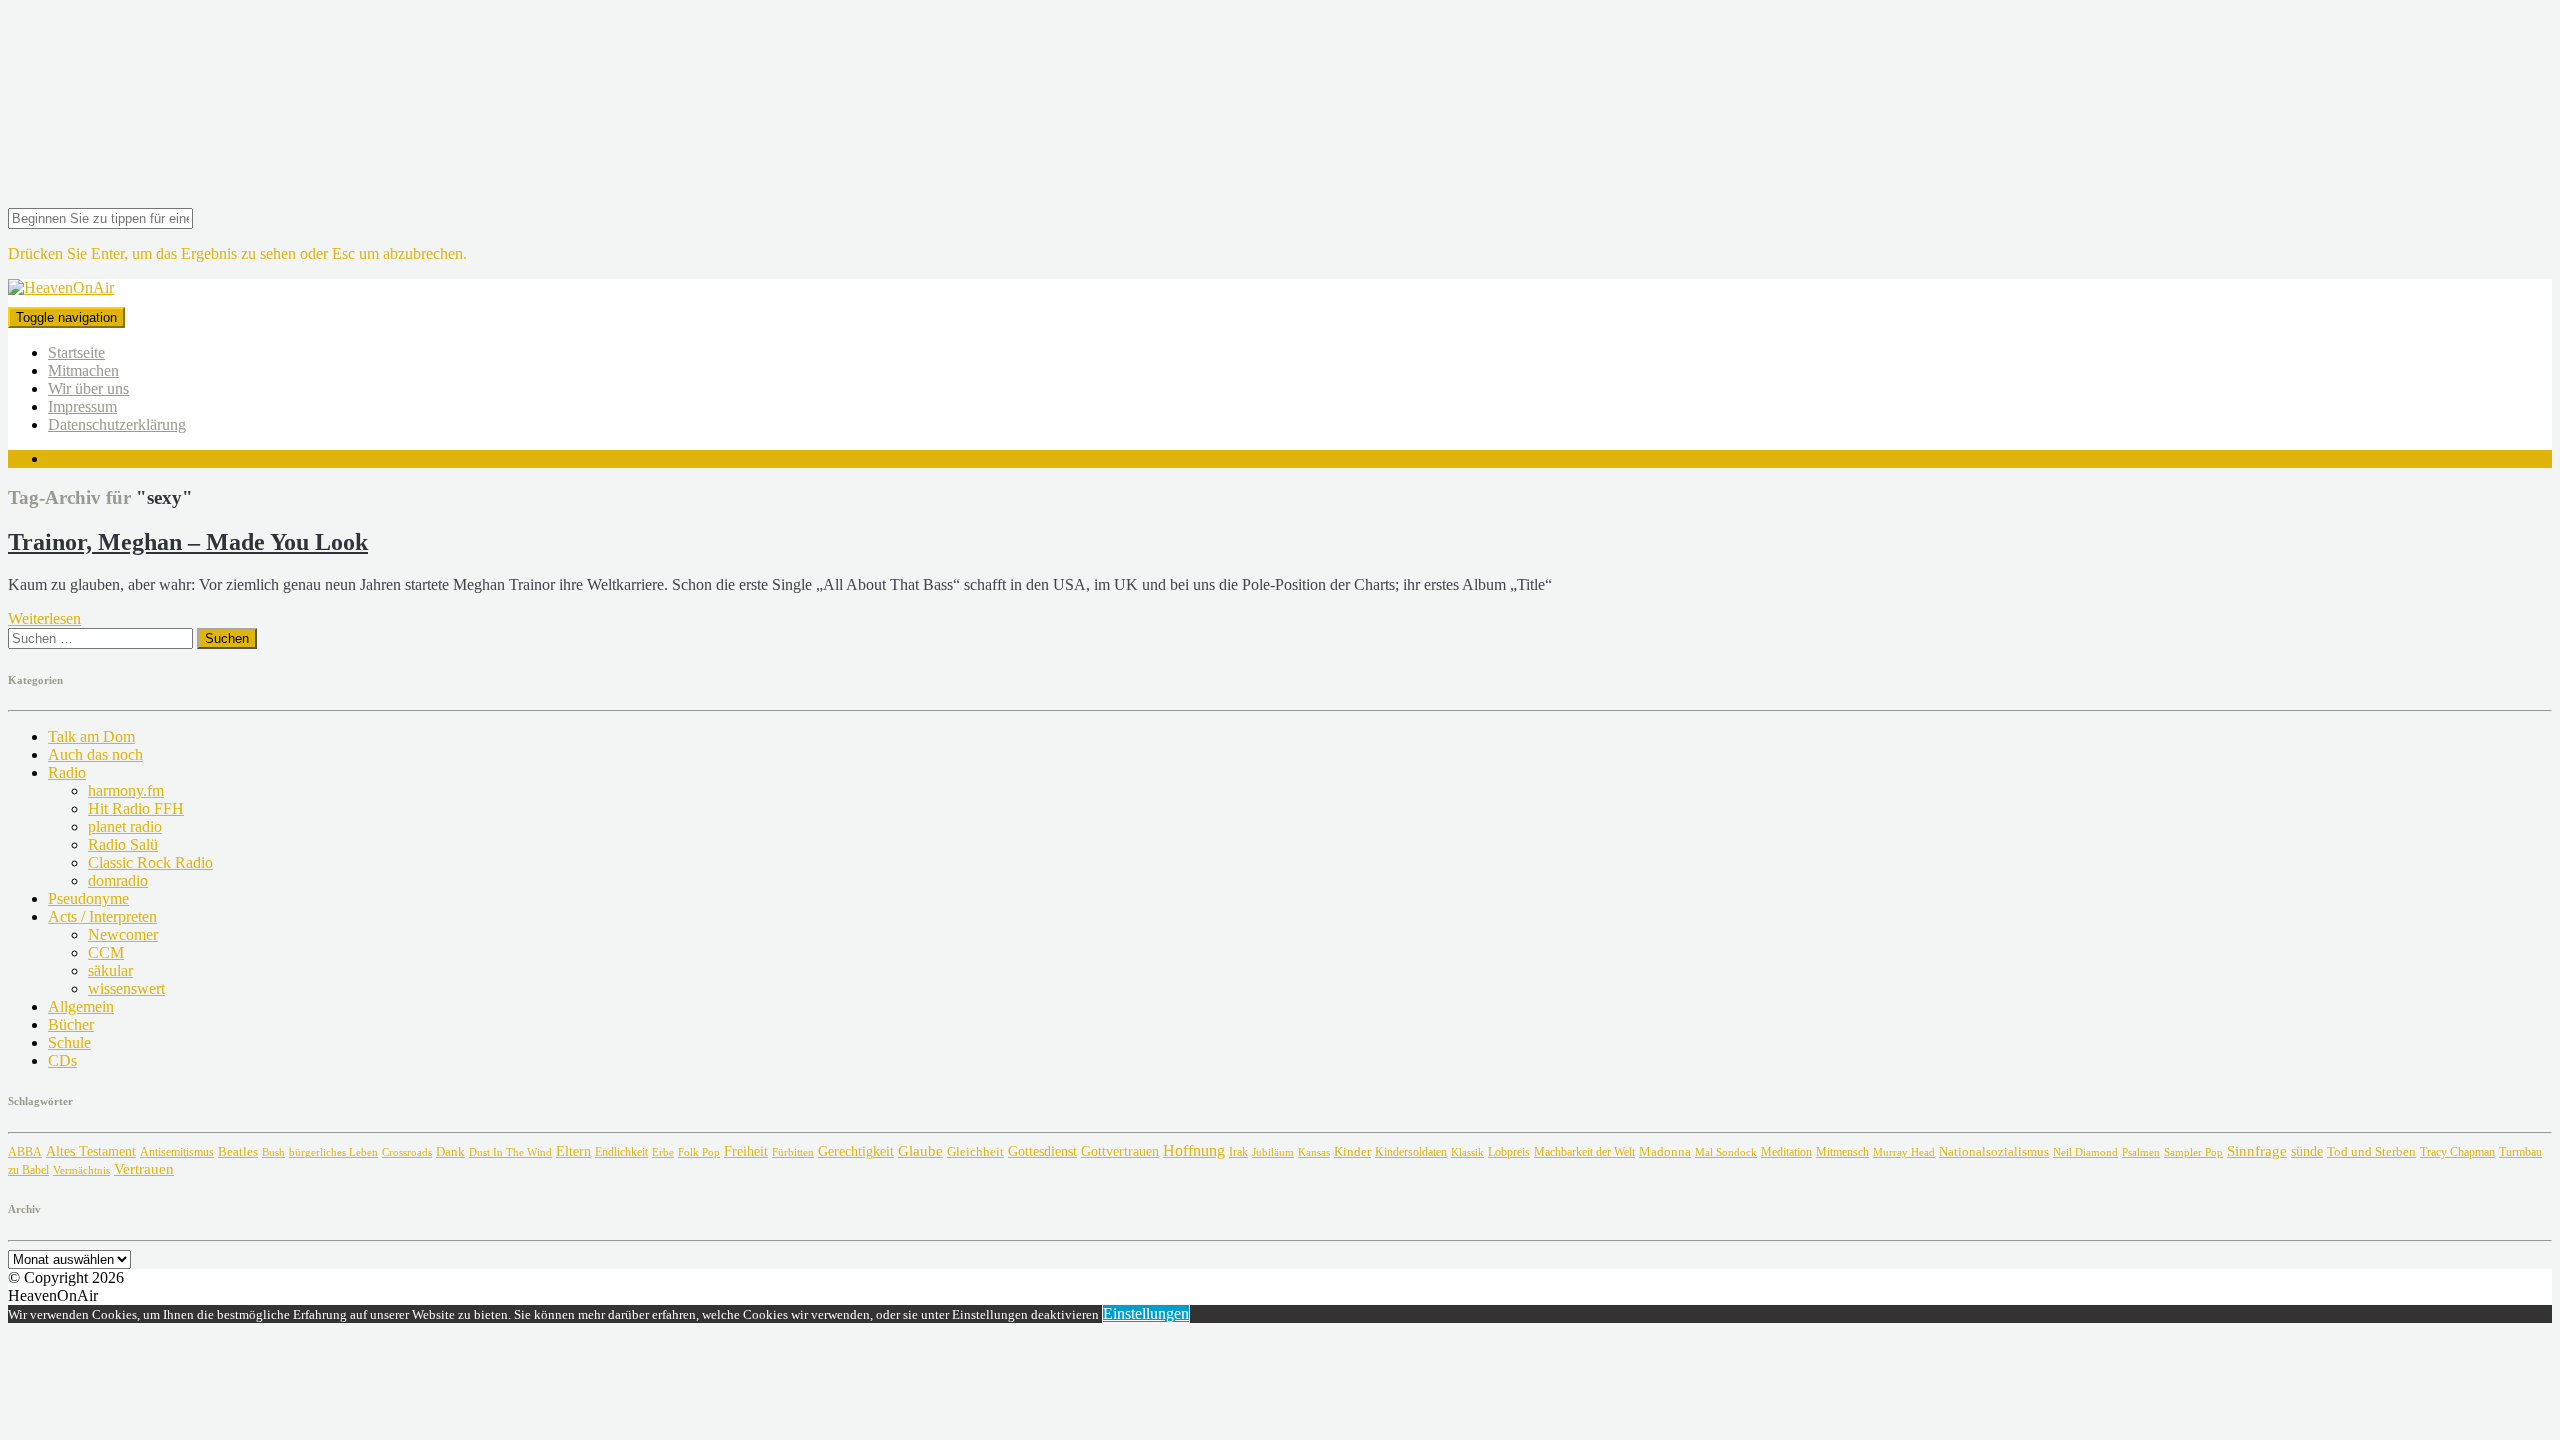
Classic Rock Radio (150, 862)
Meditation (1786, 1152)
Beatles (238, 1151)
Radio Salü (123, 844)
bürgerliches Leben (333, 1152)
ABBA (25, 1152)
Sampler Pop (2193, 1152)
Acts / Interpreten (102, 916)
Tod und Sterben (2371, 1151)
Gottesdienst (1042, 1151)
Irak (1238, 1152)
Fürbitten (793, 1152)
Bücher (71, 1024)
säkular (110, 970)
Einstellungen (1146, 1313)
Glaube (920, 1150)
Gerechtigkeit (856, 1151)
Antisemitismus (177, 1152)
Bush (273, 1152)
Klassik (1467, 1152)
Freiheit (746, 1151)
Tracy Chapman (2457, 1152)
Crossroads (407, 1152)
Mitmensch (1842, 1152)
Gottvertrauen (1120, 1151)
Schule (69, 1042)
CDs (62, 1060)
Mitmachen (83, 370)
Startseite (76, 352)
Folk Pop (699, 1152)
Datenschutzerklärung (117, 424)
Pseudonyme (88, 898)
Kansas (1314, 1152)
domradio (118, 880)
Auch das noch (95, 754)
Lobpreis (1509, 1152)
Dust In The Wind (510, 1152)
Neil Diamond (2085, 1152)
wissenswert (126, 988)
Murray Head (1904, 1152)
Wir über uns (88, 388)
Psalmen (2141, 1152)
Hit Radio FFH (136, 808)
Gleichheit (975, 1152)
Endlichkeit (621, 1152)
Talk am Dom (91, 736)
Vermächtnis (81, 1170)
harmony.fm (126, 790)
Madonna (1665, 1152)
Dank (450, 1151)
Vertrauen (144, 1168)
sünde (2307, 1151)
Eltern (573, 1151)
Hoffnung (1194, 1150)
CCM (106, 952)
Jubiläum (1273, 1152)
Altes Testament (91, 1151)
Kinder (1352, 1151)
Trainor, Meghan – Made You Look (188, 542)
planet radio (125, 826)
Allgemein (81, 1006)
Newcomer (123, 934)
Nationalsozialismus (1994, 1152)
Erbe (663, 1152)
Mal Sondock (1726, 1152)
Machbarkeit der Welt (1584, 1152)
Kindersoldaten (1411, 1152)
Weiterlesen (44, 618)
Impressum (82, 406)
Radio (67, 772)
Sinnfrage (2257, 1151)
